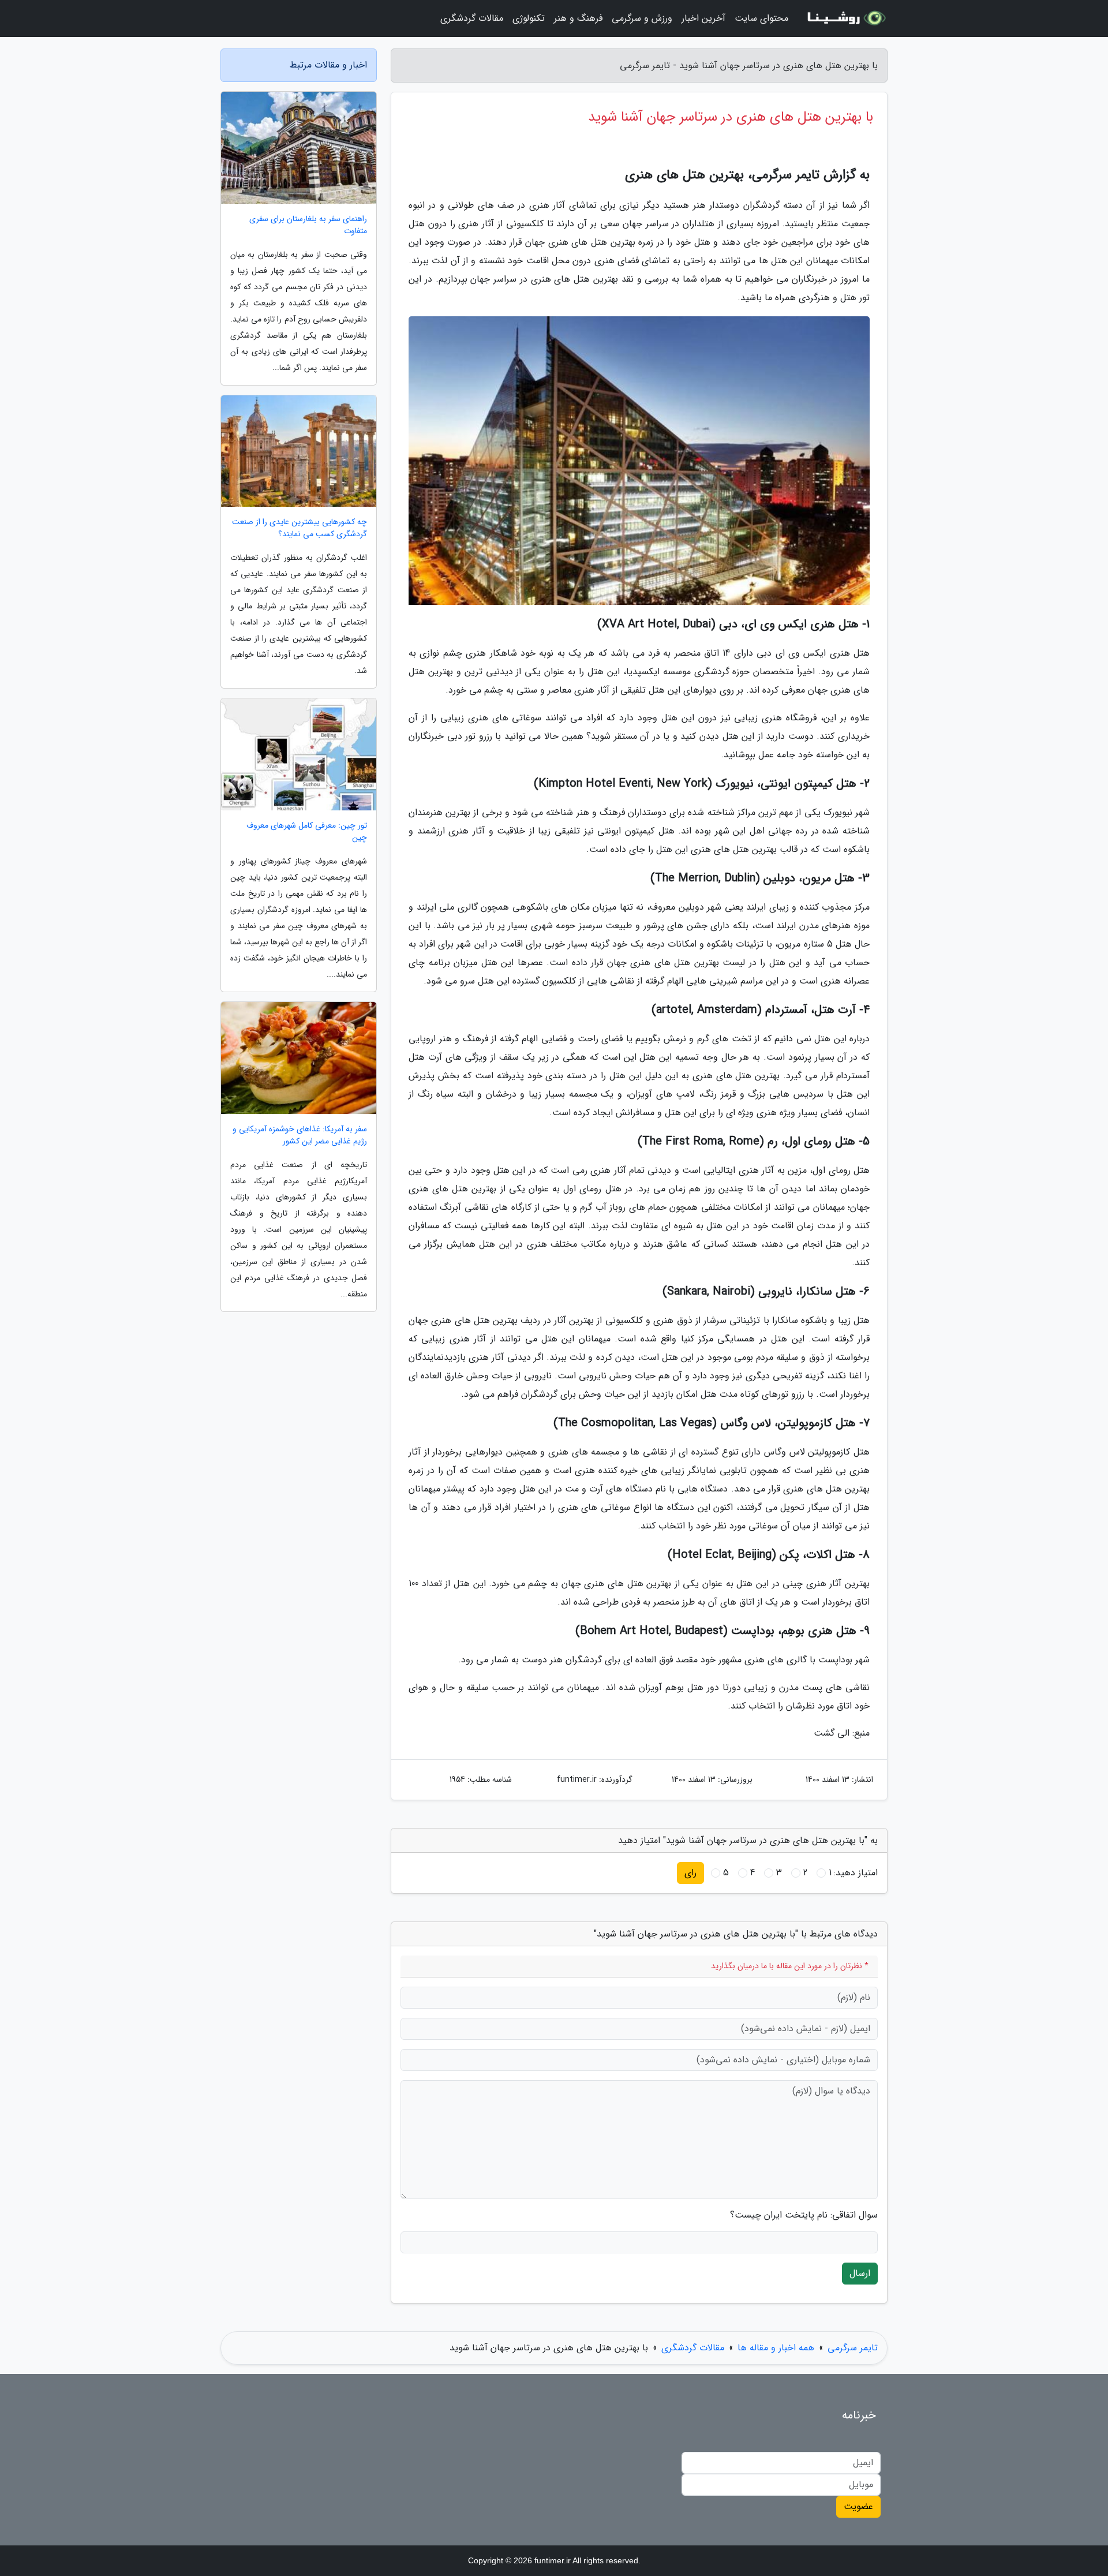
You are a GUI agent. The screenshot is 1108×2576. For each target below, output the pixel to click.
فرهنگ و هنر (578, 18)
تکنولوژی (529, 18)
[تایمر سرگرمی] (845, 18)
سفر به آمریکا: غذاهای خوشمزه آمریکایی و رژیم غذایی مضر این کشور (300, 1135)
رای (690, 1873)
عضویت (858, 2506)
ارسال (860, 2273)
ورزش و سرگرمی (642, 18)
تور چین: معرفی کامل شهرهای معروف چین (307, 832)
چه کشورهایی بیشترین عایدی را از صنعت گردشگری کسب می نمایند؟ (300, 528)
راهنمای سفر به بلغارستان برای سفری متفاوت (308, 225)
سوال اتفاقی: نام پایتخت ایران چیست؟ (804, 2215)
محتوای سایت (761, 18)
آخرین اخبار (703, 18)
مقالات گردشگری (472, 18)
